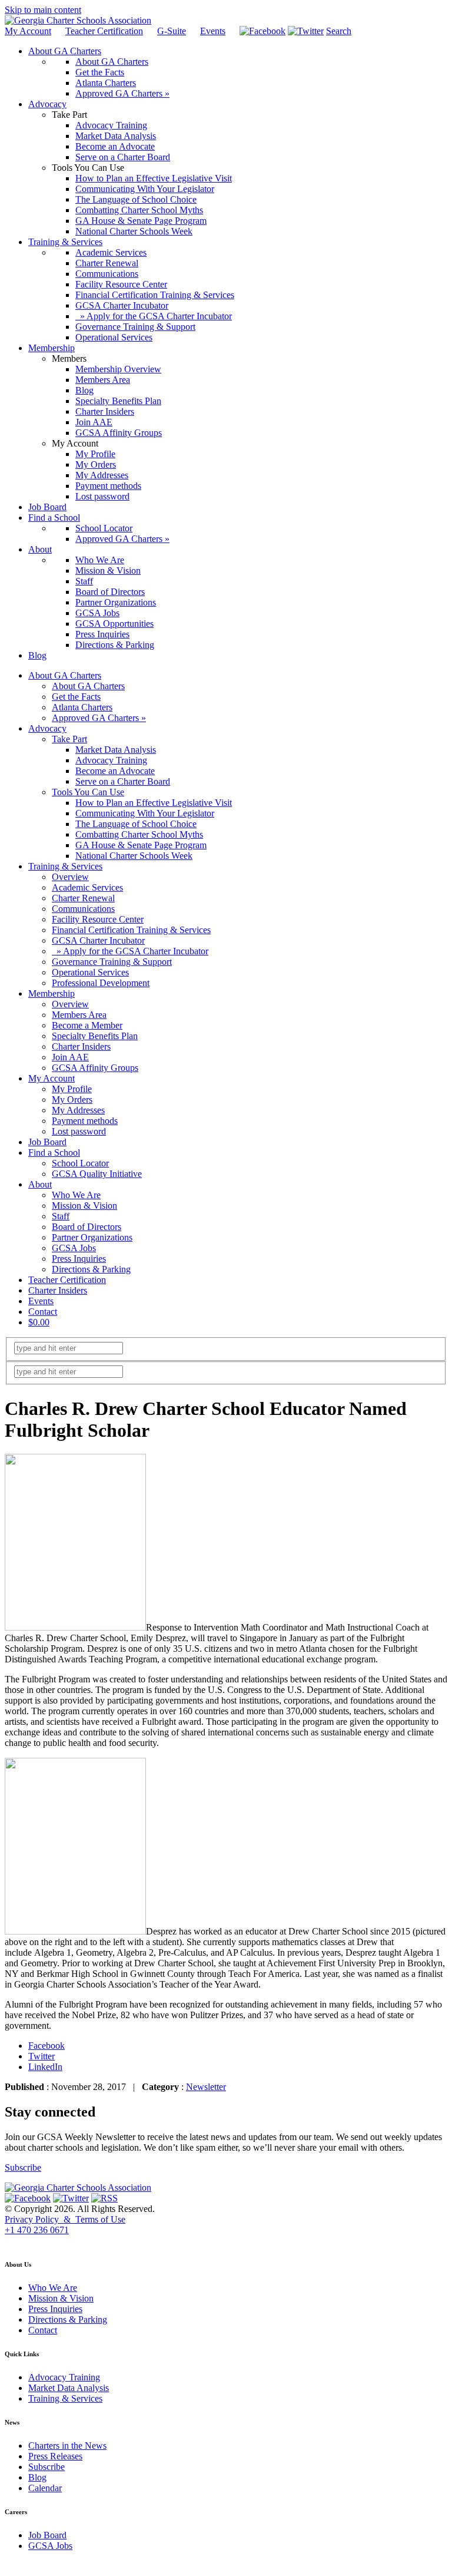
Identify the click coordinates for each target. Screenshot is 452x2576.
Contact (43, 1312)
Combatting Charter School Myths (139, 834)
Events (213, 31)
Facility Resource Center (98, 919)
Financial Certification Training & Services (131, 930)
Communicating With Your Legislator (145, 813)
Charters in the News (67, 2446)
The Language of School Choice (136, 824)
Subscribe (23, 2167)
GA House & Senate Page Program (141, 845)
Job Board (47, 1142)
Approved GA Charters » (99, 718)
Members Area (79, 1015)
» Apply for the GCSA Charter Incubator (130, 951)
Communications (83, 909)
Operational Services (90, 972)
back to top (23, 2241)
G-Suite (172, 31)
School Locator (80, 1163)
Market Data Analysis (116, 750)
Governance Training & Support (112, 962)
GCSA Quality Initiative (97, 1174)
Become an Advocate (115, 771)
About (40, 1184)
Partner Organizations (92, 1237)
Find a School (54, 1153)
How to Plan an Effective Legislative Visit (154, 803)
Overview (70, 877)
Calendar (45, 2488)
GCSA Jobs (74, 1248)
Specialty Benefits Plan (95, 1036)
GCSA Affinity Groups (95, 1068)
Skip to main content (43, 10)
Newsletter (206, 2087)
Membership (51, 993)
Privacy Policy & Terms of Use (65, 2219)
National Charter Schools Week (134, 856)
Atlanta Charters (82, 707)
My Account (28, 31)
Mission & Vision (84, 1206)
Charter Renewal (83, 898)
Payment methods (85, 1121)
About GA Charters (65, 675)
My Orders (72, 1099)
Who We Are (76, 1195)
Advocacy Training (111, 760)
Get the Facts (76, 697)
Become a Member (87, 1025)
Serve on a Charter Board (123, 781)
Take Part (69, 739)
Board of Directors (87, 1227)
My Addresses (78, 1110)
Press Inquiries (79, 1259)
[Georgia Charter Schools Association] (78, 20)
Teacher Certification (104, 31)
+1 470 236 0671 (37, 2230)
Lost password (79, 1131)
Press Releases (55, 2456)
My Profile (72, 1089)
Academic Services (87, 887)
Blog (37, 2477)
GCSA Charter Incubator (98, 940)
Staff (61, 1216)
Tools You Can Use (88, 792)
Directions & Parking (91, 1269)
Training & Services (65, 866)
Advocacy (47, 728)
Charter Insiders (81, 1046)
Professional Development (101, 983)
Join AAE (70, 1057)
